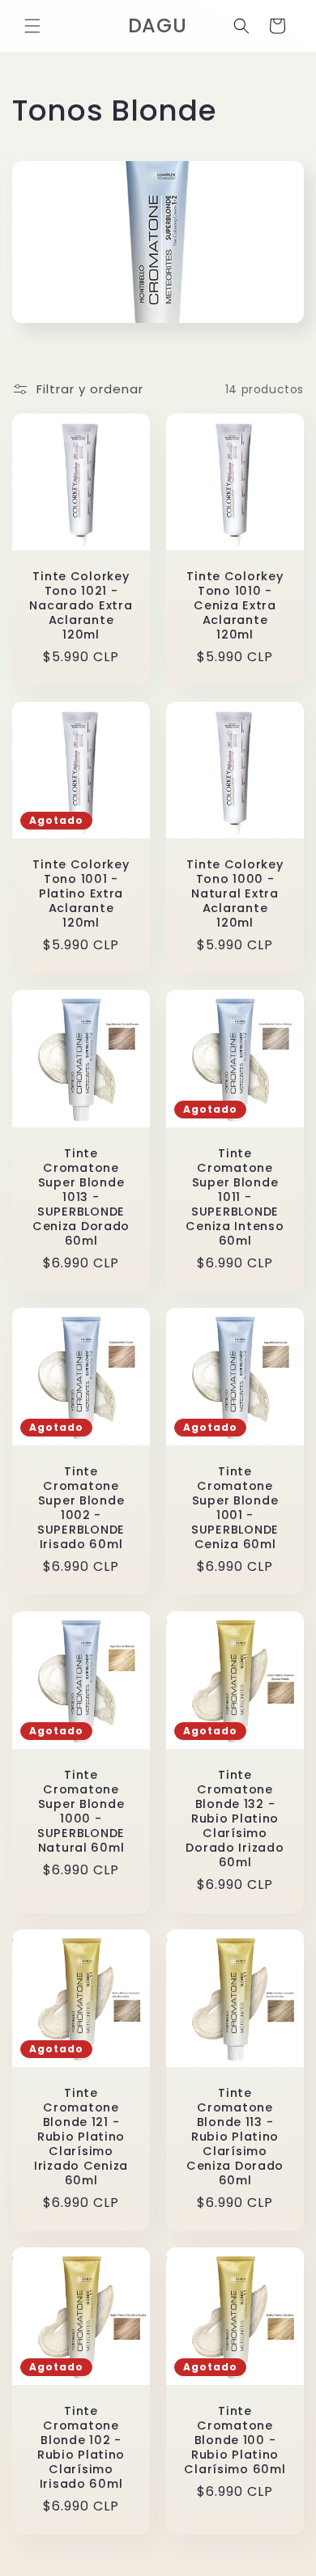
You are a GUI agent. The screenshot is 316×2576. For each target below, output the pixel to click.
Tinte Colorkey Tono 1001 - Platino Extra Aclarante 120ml (81, 893)
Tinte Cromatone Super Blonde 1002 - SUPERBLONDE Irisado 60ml (81, 1508)
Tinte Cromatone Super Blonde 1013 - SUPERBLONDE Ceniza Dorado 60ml (81, 1197)
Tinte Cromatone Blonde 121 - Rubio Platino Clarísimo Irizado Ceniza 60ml (81, 2137)
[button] (32, 26)
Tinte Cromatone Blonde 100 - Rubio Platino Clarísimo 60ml (235, 2440)
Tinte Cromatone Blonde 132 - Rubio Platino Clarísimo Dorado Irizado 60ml (235, 1818)
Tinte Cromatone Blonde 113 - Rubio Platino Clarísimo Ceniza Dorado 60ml (235, 2137)
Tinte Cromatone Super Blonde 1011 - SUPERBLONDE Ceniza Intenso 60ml (235, 1197)
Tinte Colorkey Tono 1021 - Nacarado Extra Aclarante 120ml (81, 605)
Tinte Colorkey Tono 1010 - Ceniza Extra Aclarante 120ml (235, 605)
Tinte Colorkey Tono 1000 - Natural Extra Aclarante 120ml (235, 893)
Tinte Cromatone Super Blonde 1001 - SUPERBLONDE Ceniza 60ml (235, 1508)
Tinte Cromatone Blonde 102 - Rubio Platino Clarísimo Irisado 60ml (81, 2447)
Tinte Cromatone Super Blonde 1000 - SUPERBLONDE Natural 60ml (81, 1811)
